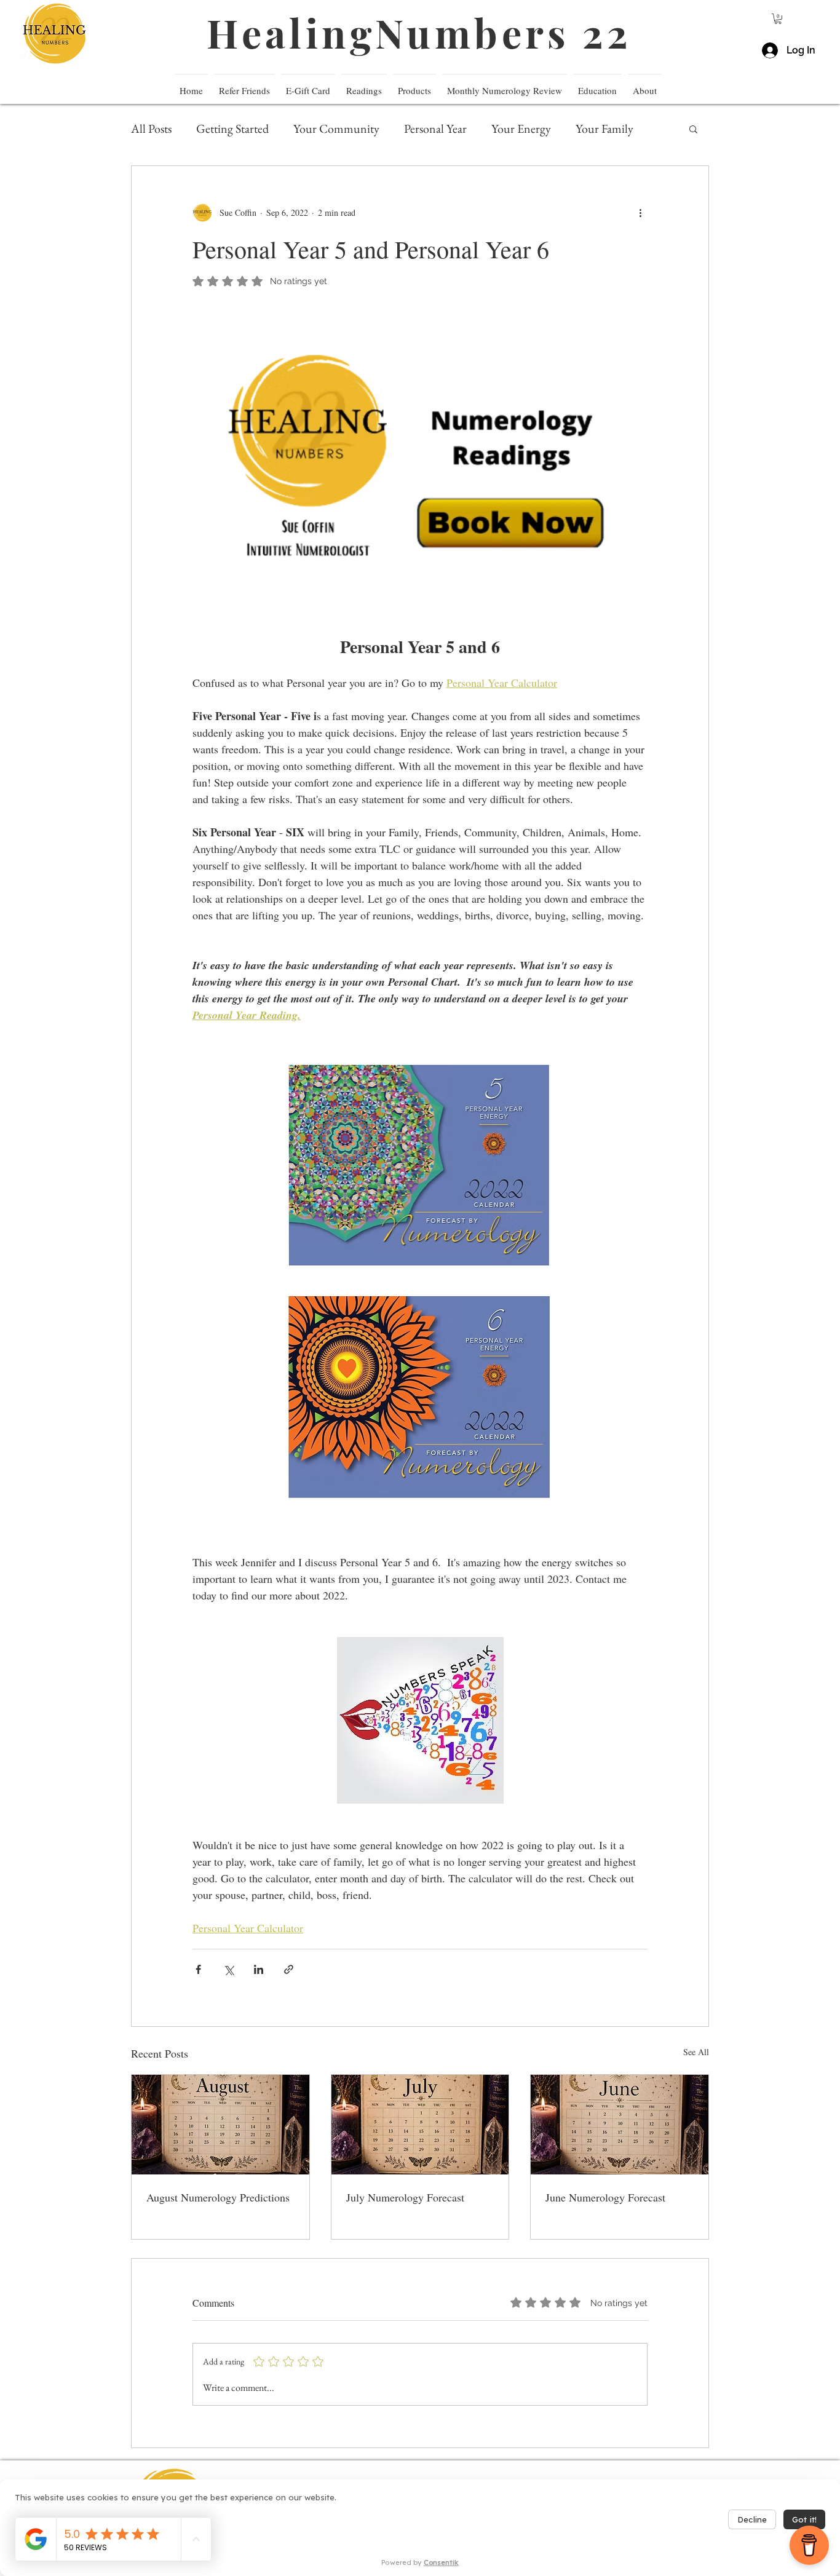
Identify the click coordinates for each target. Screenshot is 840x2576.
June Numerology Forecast (605, 2197)
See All (696, 2052)
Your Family (604, 129)
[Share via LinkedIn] (259, 1969)
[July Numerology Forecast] (420, 2125)
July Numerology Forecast (405, 2197)
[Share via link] (289, 1969)
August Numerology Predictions (218, 2197)
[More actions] (640, 213)
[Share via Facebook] (198, 1969)
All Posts (151, 129)
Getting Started (232, 129)
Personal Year (435, 129)
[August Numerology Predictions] (220, 2125)
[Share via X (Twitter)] (228, 1969)
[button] (597, 85)
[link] (778, 19)
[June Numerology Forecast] (620, 2125)
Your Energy (521, 129)
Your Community (336, 129)
